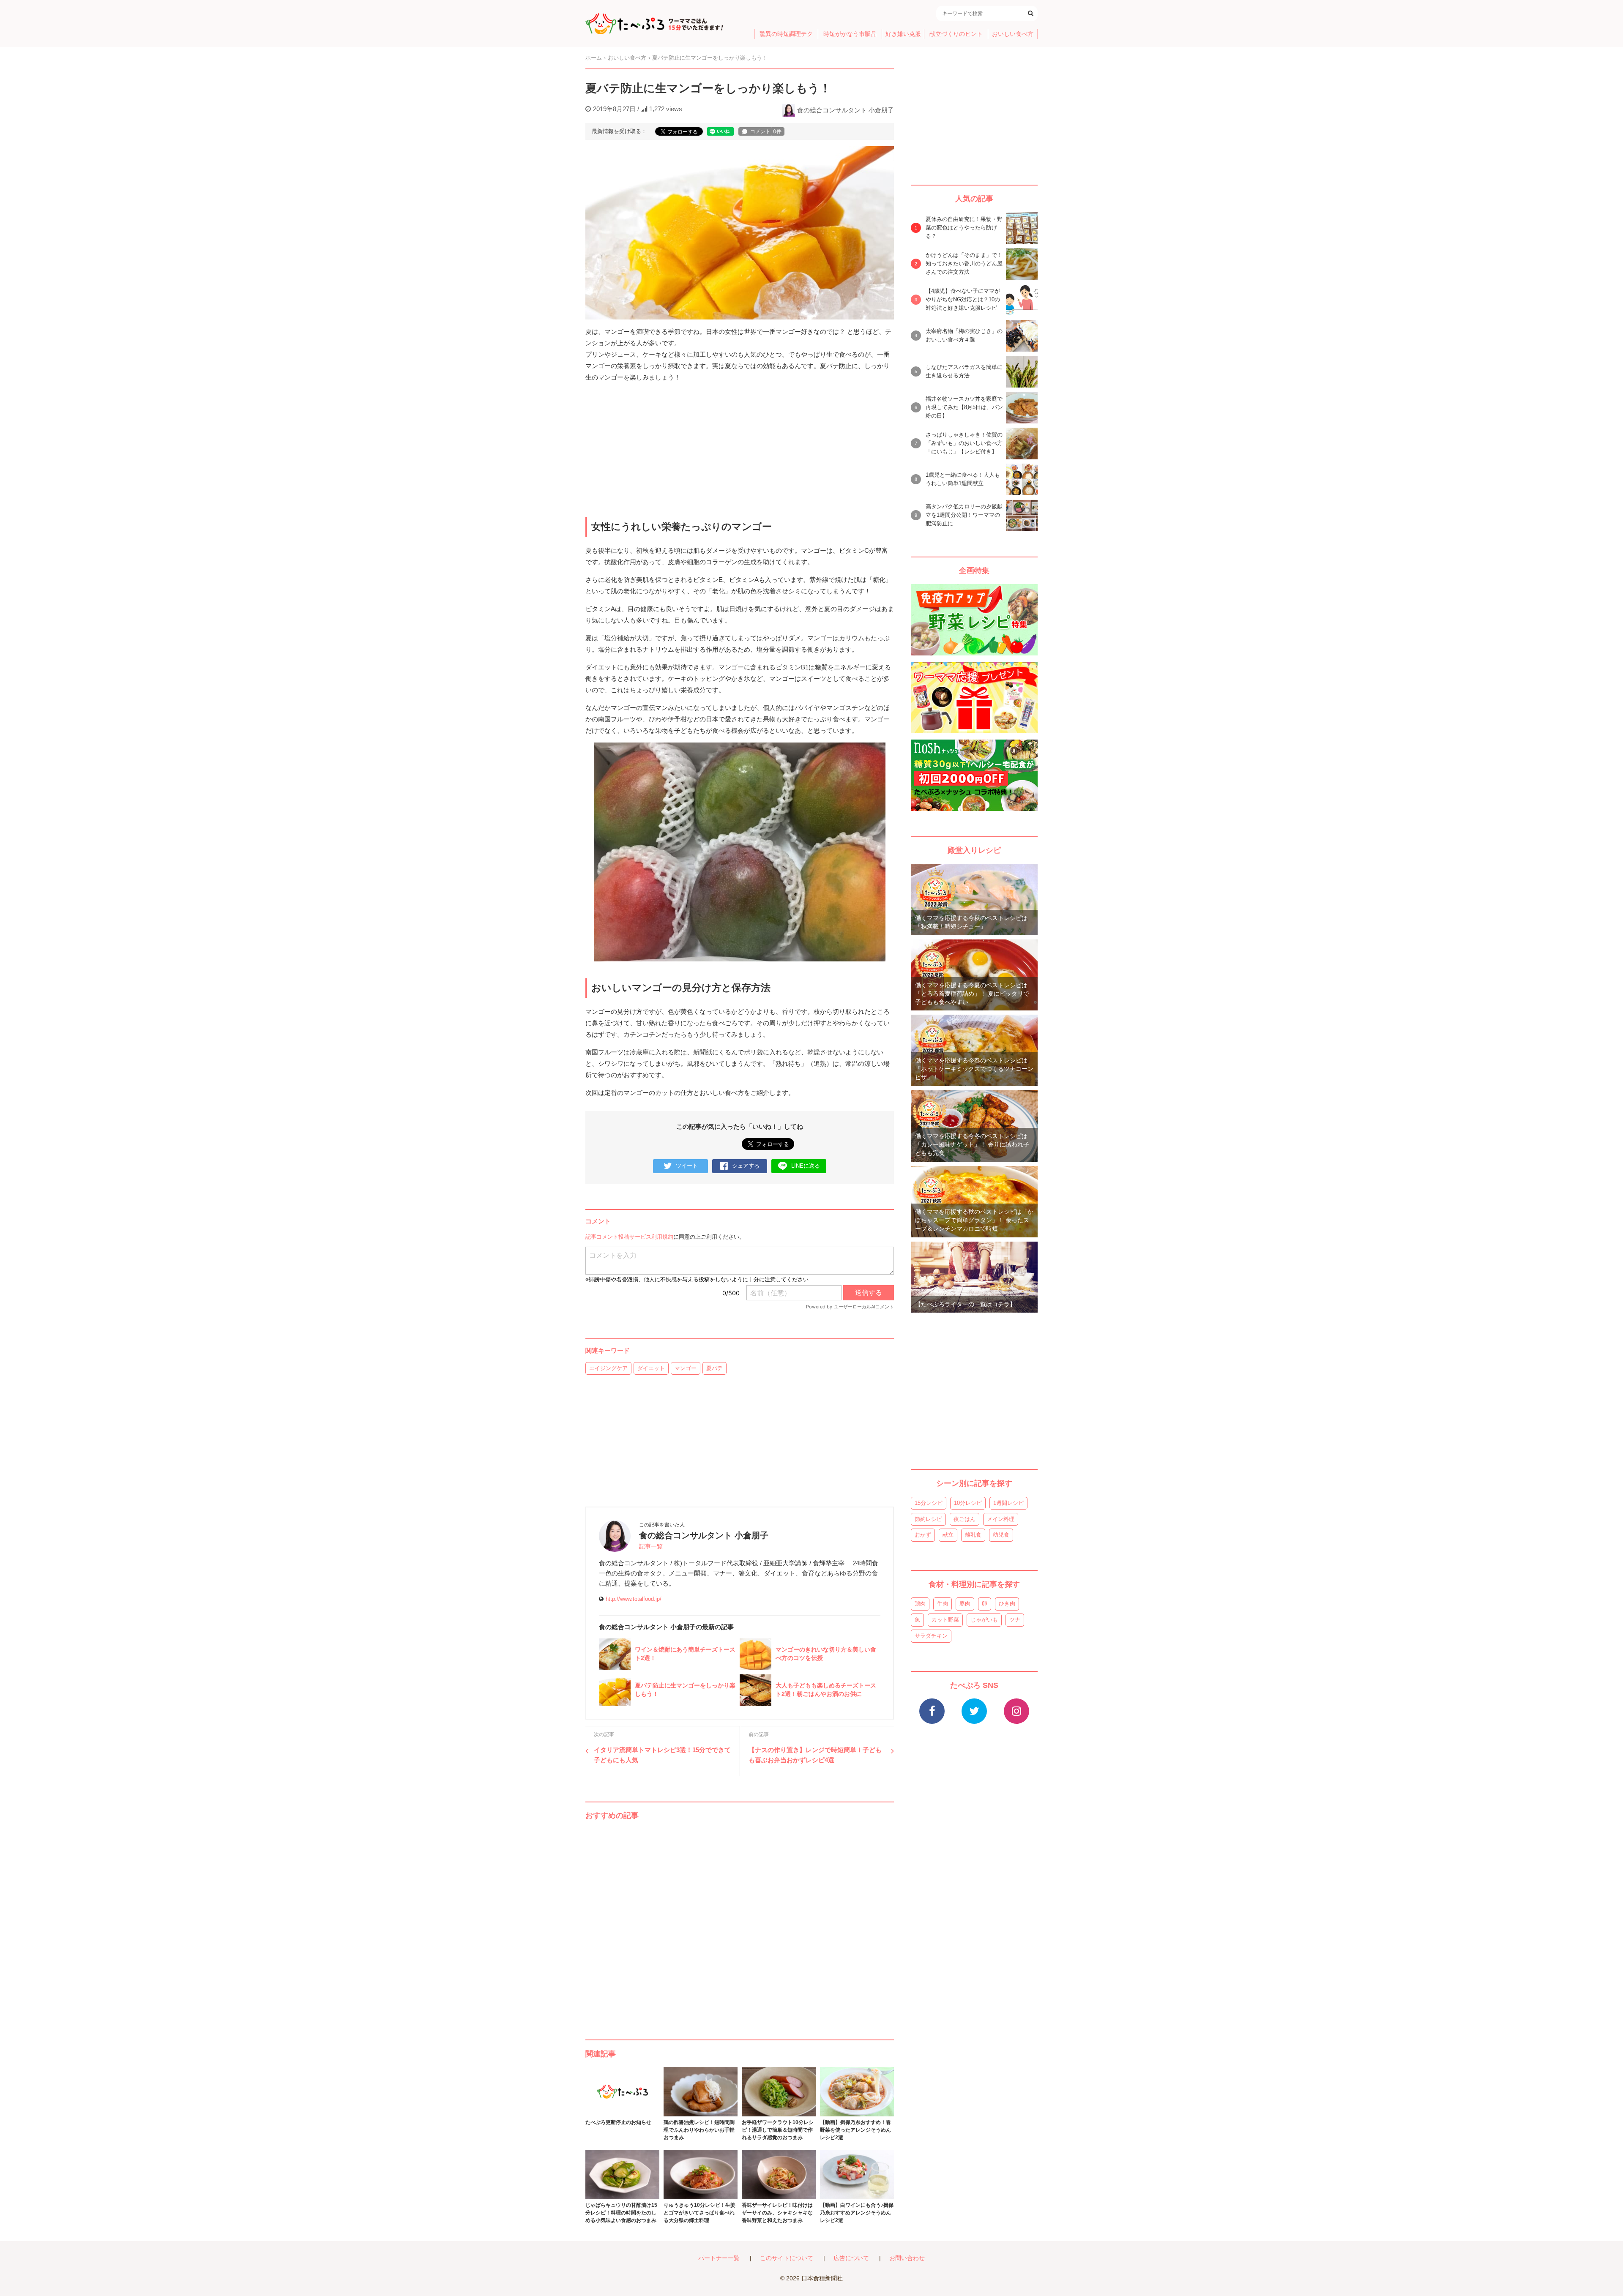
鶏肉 (920, 1604)
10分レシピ (968, 1503)
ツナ (1015, 1620)
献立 (948, 1535)
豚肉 (965, 1604)
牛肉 (943, 1604)
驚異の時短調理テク (786, 34)
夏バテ (715, 1368)
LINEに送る (806, 1166)
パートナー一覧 (719, 2258)
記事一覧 (651, 1547)
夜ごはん (965, 1519)
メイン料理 (1001, 1519)
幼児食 (1001, 1535)
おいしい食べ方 (1013, 34)
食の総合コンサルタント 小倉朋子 (846, 110)
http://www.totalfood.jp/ (634, 1599)
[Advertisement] (740, 1922)
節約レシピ (928, 1519)
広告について (851, 2258)
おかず (923, 1535)
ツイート (687, 1166)
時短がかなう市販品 (850, 34)
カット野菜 (945, 1620)
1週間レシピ (1008, 1503)
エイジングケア (608, 1368)
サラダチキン (931, 1636)
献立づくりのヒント (956, 34)
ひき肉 (1007, 1604)
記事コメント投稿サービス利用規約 (629, 1237)
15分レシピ (929, 1503)
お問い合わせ (907, 2258)
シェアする (746, 1166)
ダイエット (651, 1368)
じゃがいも (984, 1620)
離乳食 (973, 1535)
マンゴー (686, 1368)
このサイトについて (787, 2258)
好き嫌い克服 (903, 34)
